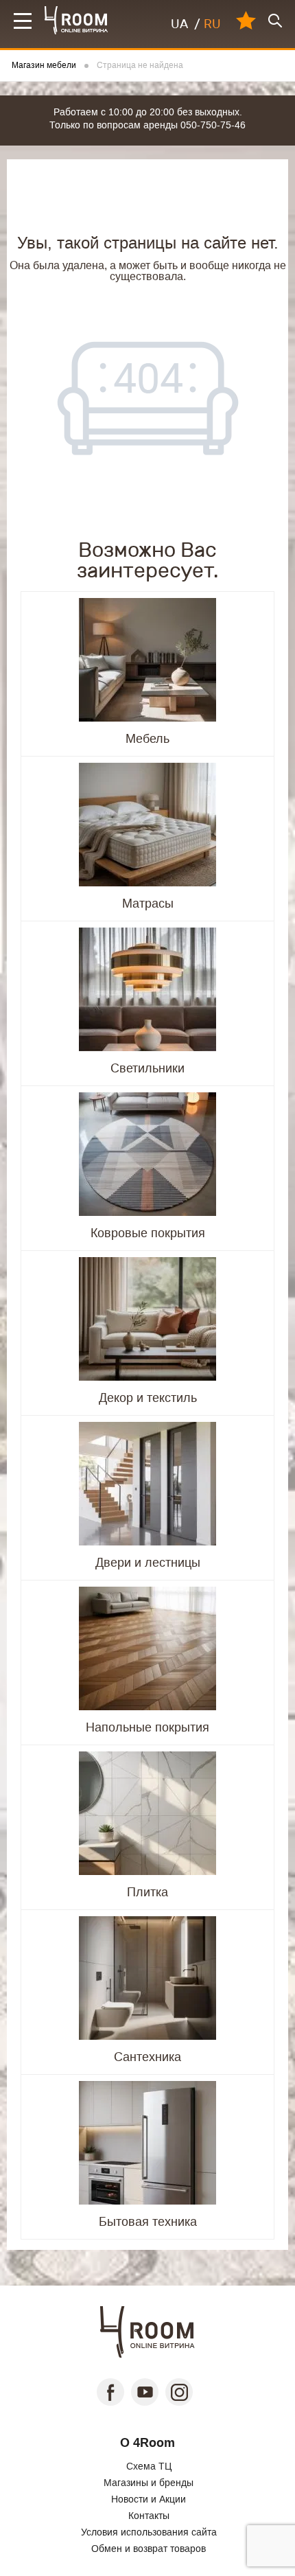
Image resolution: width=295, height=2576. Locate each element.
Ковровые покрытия (148, 1233)
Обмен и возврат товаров (149, 2549)
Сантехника (147, 2057)
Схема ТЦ (149, 2466)
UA (179, 24)
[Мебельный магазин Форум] (76, 20)
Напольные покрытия (147, 1727)
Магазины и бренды (149, 2483)
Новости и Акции (149, 2499)
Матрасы (148, 904)
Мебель (147, 739)
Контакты (149, 2516)
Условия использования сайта (149, 2532)
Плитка (147, 1892)
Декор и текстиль (148, 1398)
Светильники (147, 1068)
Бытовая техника (148, 2222)
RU (212, 24)
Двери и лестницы (148, 1563)
